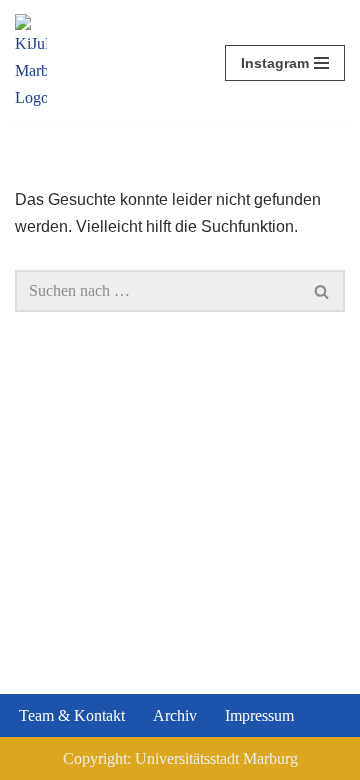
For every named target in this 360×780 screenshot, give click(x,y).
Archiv (175, 715)
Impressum (259, 715)
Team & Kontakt (72, 715)
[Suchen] (322, 291)
